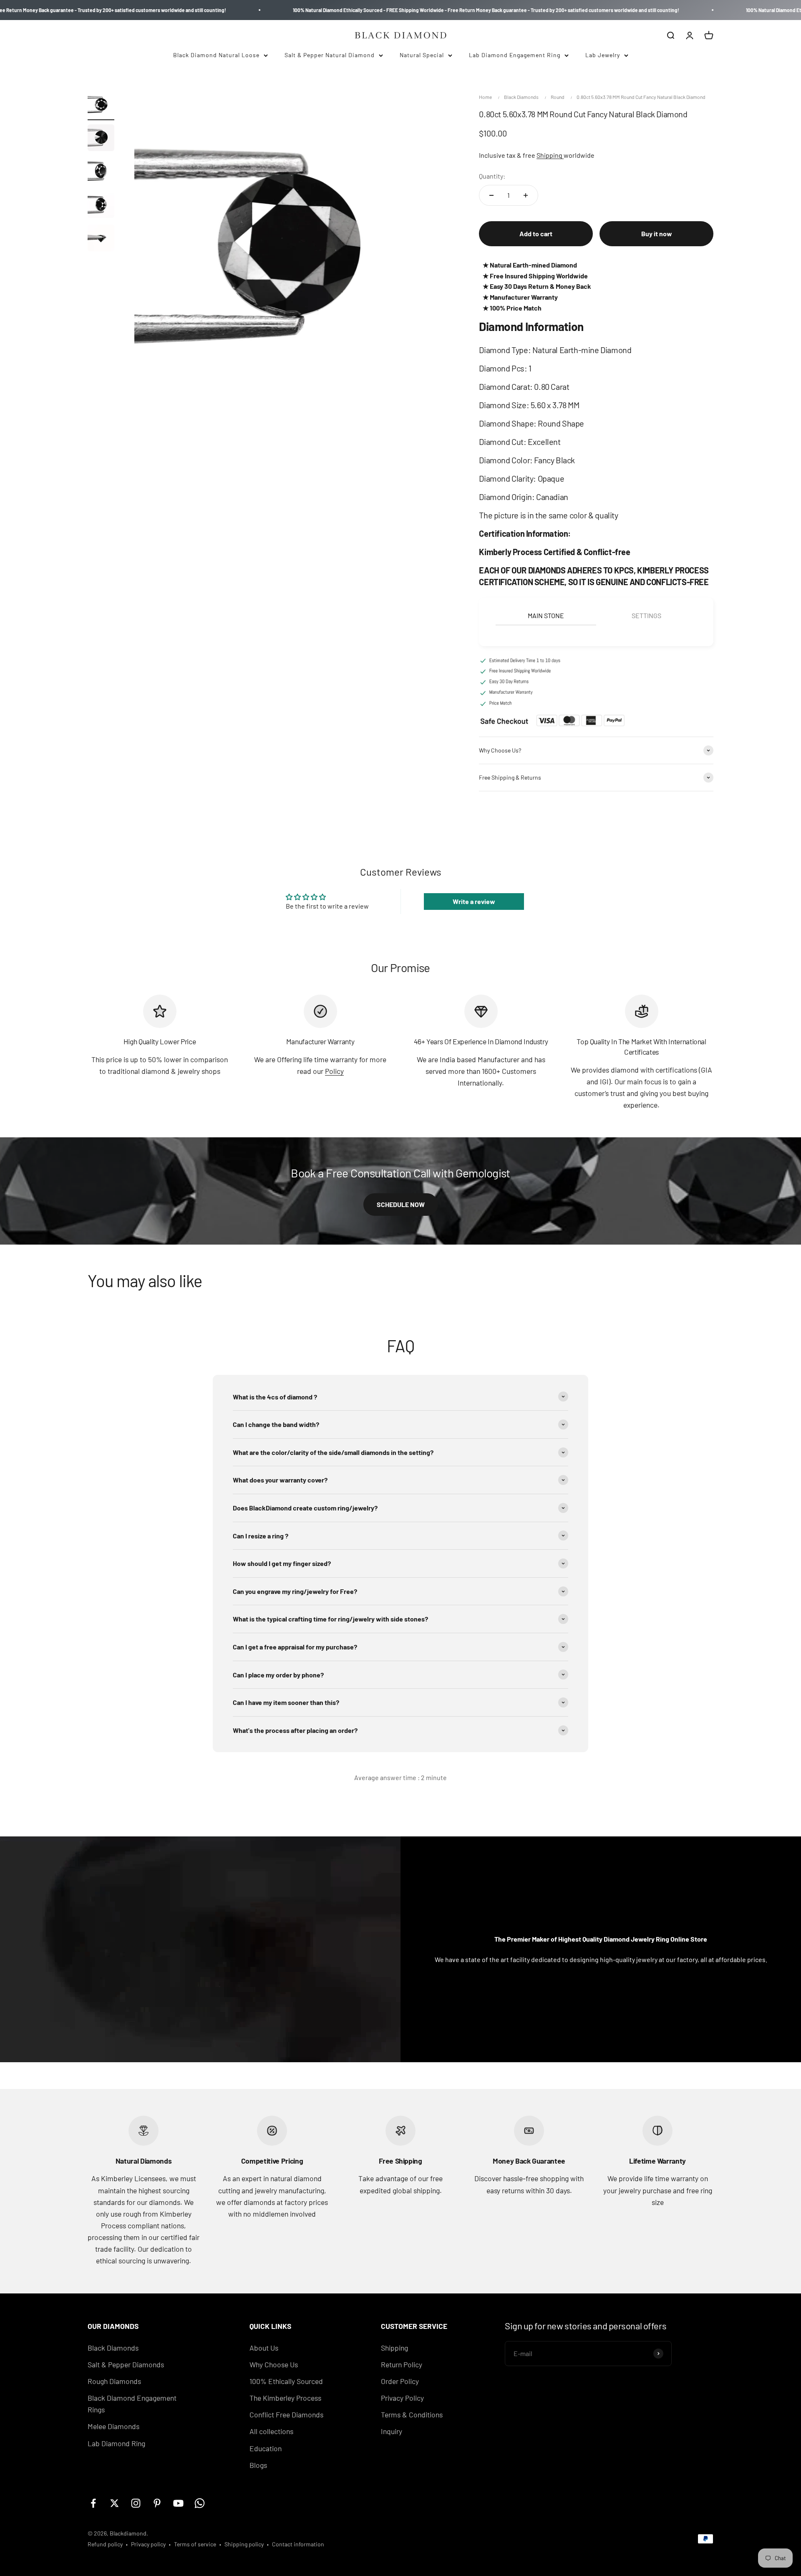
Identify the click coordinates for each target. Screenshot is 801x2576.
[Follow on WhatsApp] (200, 2503)
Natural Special (422, 55)
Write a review (474, 901)
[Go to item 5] (101, 239)
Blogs (258, 2465)
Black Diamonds (521, 97)
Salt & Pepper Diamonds (126, 2364)
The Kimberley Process (285, 2398)
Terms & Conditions (412, 2414)
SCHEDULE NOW (401, 1204)
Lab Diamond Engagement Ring (515, 55)
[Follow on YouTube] (178, 2503)
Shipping (550, 155)
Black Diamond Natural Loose (216, 55)
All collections (271, 2431)
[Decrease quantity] (491, 195)
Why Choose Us (274, 2364)
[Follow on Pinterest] (157, 2503)
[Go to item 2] (101, 139)
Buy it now (657, 234)
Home (485, 97)
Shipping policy (244, 2544)
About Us (264, 2348)
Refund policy (105, 2544)
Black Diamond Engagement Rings (132, 2404)
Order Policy (400, 2381)
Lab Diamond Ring (116, 2443)
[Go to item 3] (101, 172)
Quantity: (492, 176)
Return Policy (402, 2364)
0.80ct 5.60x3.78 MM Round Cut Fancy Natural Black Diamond (641, 97)
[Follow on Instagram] (136, 2503)
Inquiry (392, 2431)
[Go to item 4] (101, 206)
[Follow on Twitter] (115, 2503)
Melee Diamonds (113, 2426)
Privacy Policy (402, 2398)
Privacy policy (148, 2544)
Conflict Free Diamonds (286, 2414)
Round (558, 97)
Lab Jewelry (603, 55)
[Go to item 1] (101, 106)
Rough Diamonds (114, 2381)
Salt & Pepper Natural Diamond (330, 55)
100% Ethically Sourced (286, 2381)
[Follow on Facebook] (93, 2503)
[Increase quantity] (526, 195)
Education (266, 2448)
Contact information (298, 2544)
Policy (334, 1071)
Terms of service (195, 2544)
